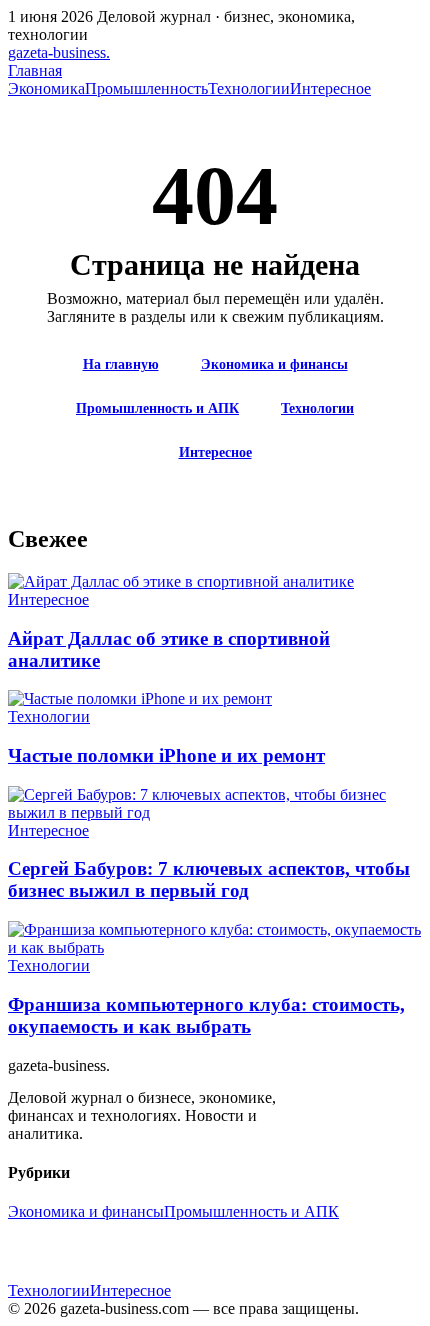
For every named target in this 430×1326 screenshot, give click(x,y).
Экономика (46, 88)
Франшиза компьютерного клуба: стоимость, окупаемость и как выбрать (206, 1015)
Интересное (330, 88)
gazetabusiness (59, 52)
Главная (35, 70)
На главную (121, 364)
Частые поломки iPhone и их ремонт (166, 755)
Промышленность (146, 88)
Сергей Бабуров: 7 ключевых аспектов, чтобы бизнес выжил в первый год (209, 879)
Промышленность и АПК (157, 408)
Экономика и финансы (274, 364)
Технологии (249, 88)
